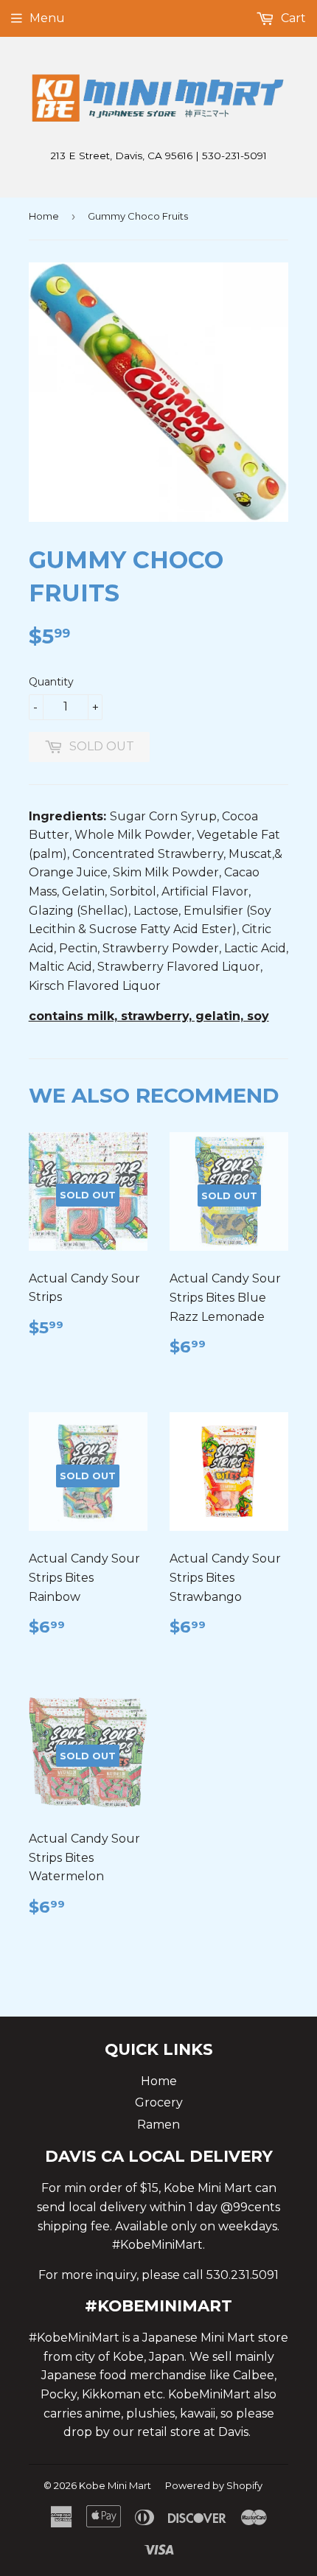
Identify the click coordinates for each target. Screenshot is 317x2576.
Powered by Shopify (214, 2485)
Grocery (159, 2102)
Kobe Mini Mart (115, 2485)
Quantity (51, 682)
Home (44, 216)
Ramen (158, 2125)
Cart (292, 18)
